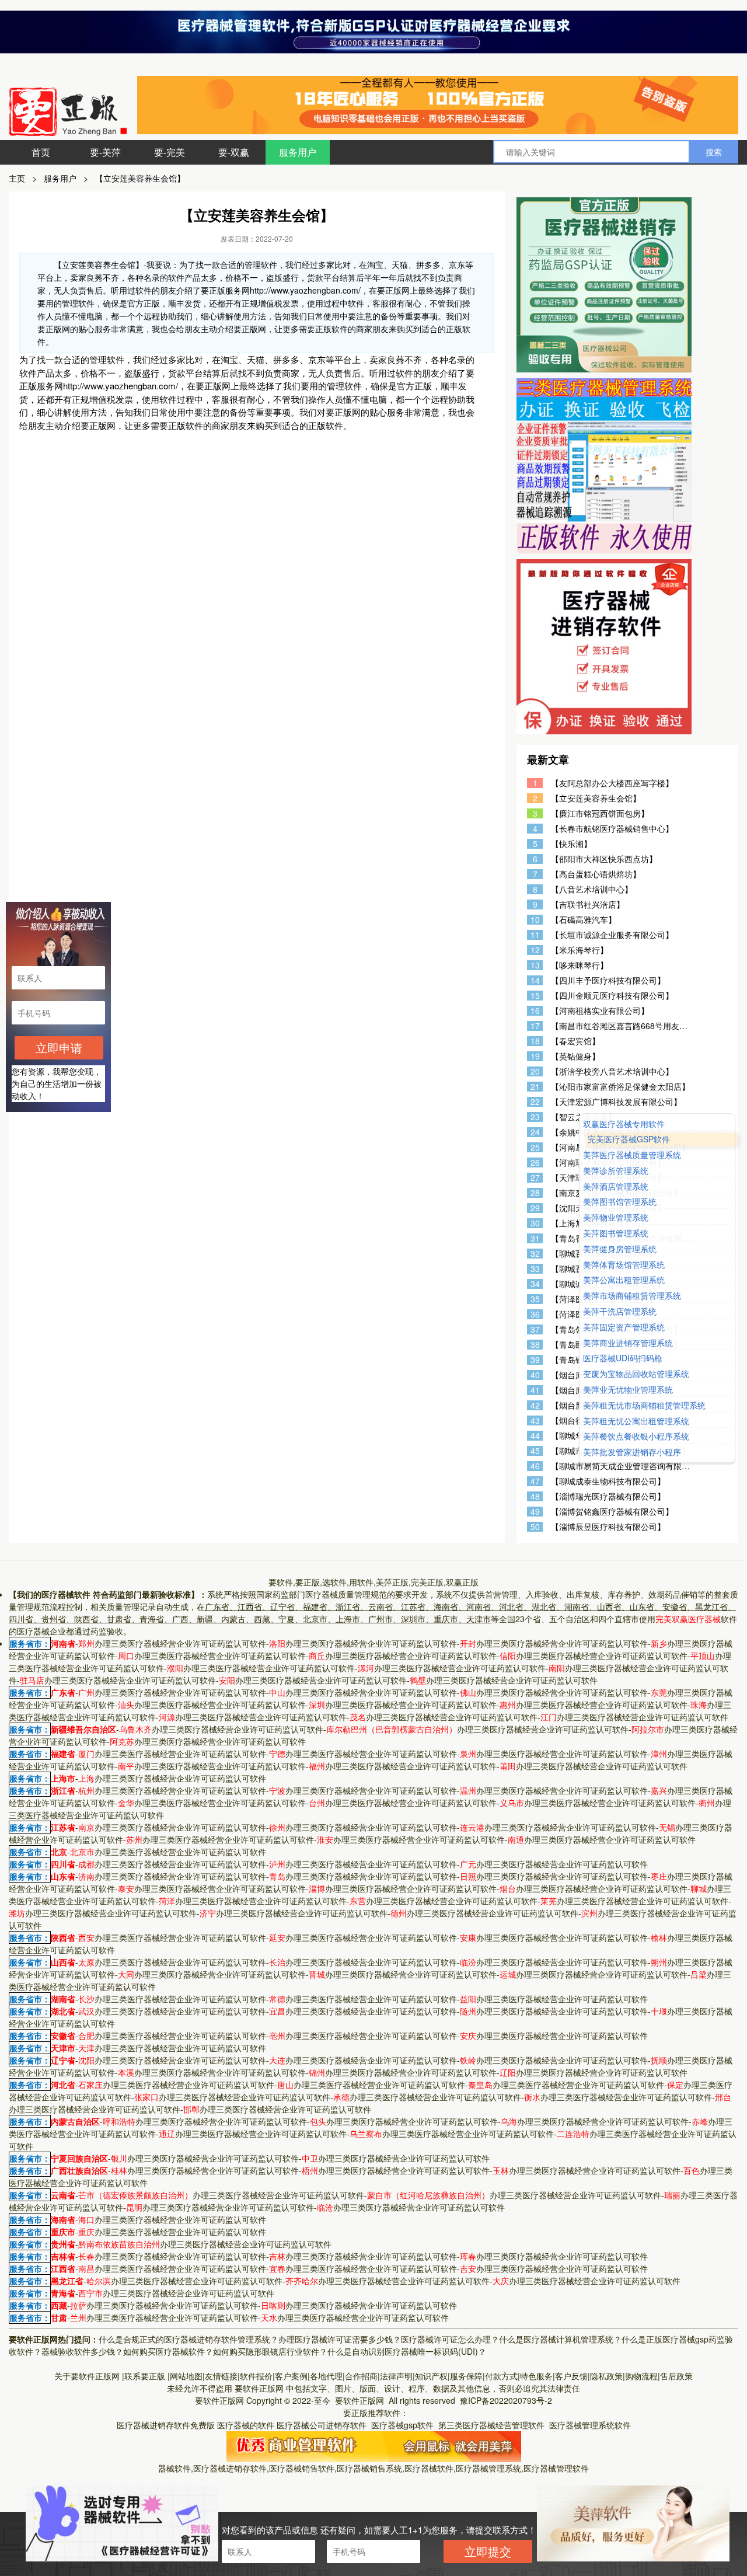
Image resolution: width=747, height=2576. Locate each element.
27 (535, 1178)
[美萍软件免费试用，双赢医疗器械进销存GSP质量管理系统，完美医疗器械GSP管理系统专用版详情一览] (374, 2445)
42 (535, 1405)
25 (535, 1147)
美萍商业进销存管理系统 (628, 1343)
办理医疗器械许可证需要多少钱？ (340, 2339)
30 (535, 1223)
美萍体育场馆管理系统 (624, 1265)
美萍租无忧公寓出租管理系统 (636, 1421)
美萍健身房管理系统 (620, 1249)
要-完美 (170, 152)
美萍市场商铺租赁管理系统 (632, 1296)
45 (535, 1451)
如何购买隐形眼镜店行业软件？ (270, 2351)
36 (535, 1314)
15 (535, 996)
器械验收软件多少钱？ (82, 2351)
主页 (17, 178)
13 (535, 965)
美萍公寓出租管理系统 (624, 1280)
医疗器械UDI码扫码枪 (623, 1359)
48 (535, 1496)
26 (535, 1162)
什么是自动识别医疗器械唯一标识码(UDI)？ (407, 2351)
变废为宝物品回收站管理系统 (636, 1374)
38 (535, 1345)
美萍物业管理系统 (616, 1218)
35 (535, 1299)
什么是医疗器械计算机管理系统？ (560, 2339)
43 (535, 1421)
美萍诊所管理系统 (616, 1171)
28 (535, 1193)
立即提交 (488, 2551)
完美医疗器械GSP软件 (629, 1140)
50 (535, 1527)
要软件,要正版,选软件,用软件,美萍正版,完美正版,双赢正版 (373, 1582)
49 (535, 1512)
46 (535, 1466)
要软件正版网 (259, 2388)
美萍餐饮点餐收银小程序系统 (636, 1437)
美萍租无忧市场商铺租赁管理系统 (644, 1405)
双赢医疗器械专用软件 (624, 1124)
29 (535, 1208)
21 (535, 1087)
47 (535, 1481)
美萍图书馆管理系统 (620, 1202)
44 (535, 1436)
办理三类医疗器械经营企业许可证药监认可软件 (172, 1643)
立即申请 (59, 1048)
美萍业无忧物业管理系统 (628, 1390)
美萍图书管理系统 (616, 1233)
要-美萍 (105, 152)
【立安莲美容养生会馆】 (140, 178)
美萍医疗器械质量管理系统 (632, 1155)
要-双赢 (234, 152)
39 (535, 1360)
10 (535, 920)
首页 (41, 152)
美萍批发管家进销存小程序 (632, 1452)
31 (535, 1238)
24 (535, 1132)
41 (535, 1390)
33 (535, 1269)
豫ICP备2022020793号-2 (506, 2400)
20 (535, 1071)
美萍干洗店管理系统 (620, 1311)
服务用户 (298, 152)
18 (535, 1041)
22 (535, 1102)
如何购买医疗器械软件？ (168, 2351)
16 (535, 1011)
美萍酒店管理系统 (616, 1186)
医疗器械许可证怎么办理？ (450, 2339)
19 (535, 1056)
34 (535, 1284)
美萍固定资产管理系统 (624, 1327)
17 (535, 1026)
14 (535, 980)
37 (535, 1329)
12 (535, 950)
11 (535, 935)
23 (535, 1117)
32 (535, 1254)
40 (535, 1375)
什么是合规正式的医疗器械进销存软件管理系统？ (189, 2339)
